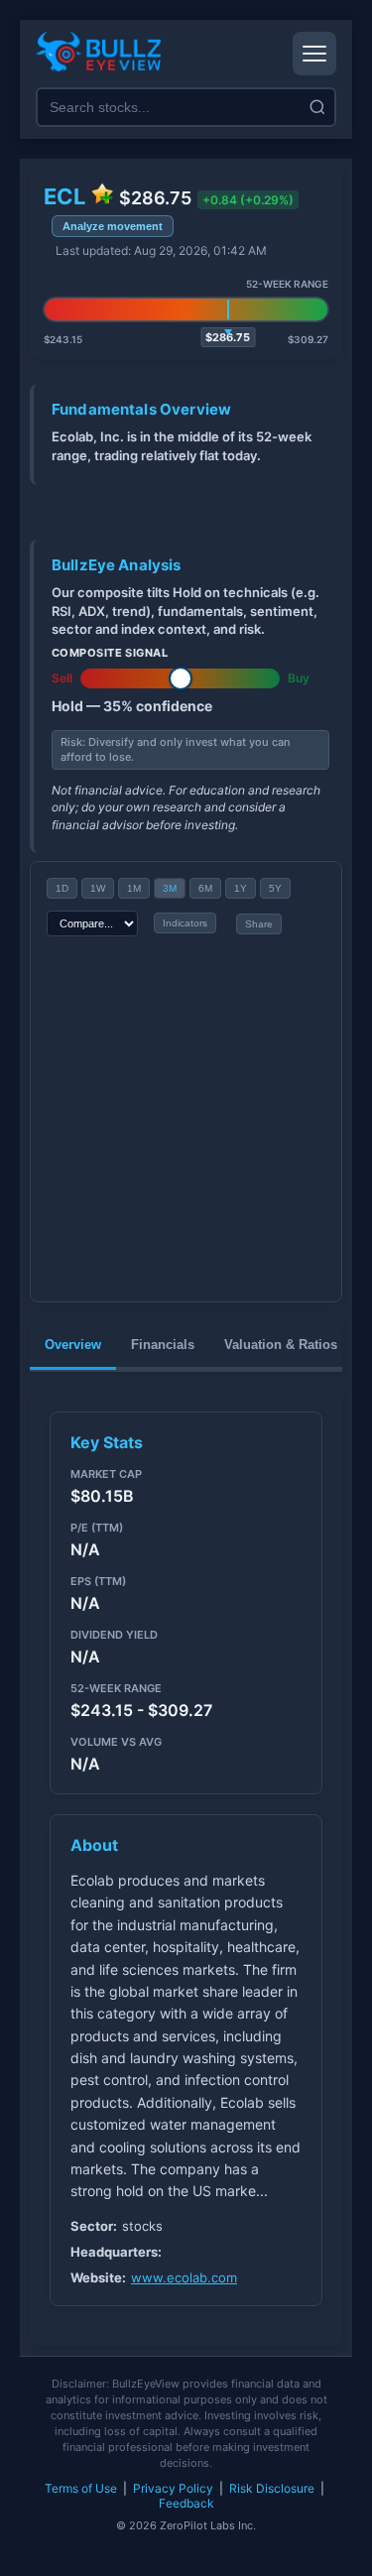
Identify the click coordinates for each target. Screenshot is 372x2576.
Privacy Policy (173, 2488)
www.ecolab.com (184, 2277)
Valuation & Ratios (281, 1345)
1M (134, 888)
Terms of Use (81, 2488)
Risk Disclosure (272, 2488)
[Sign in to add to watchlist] (102, 195)
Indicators (185, 923)
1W (98, 888)
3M (170, 888)
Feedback (186, 2503)
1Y (241, 888)
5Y (275, 888)
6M (205, 888)
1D (62, 888)
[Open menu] (314, 54)
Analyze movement (113, 226)
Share (259, 924)
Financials (163, 1345)
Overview (73, 1345)
